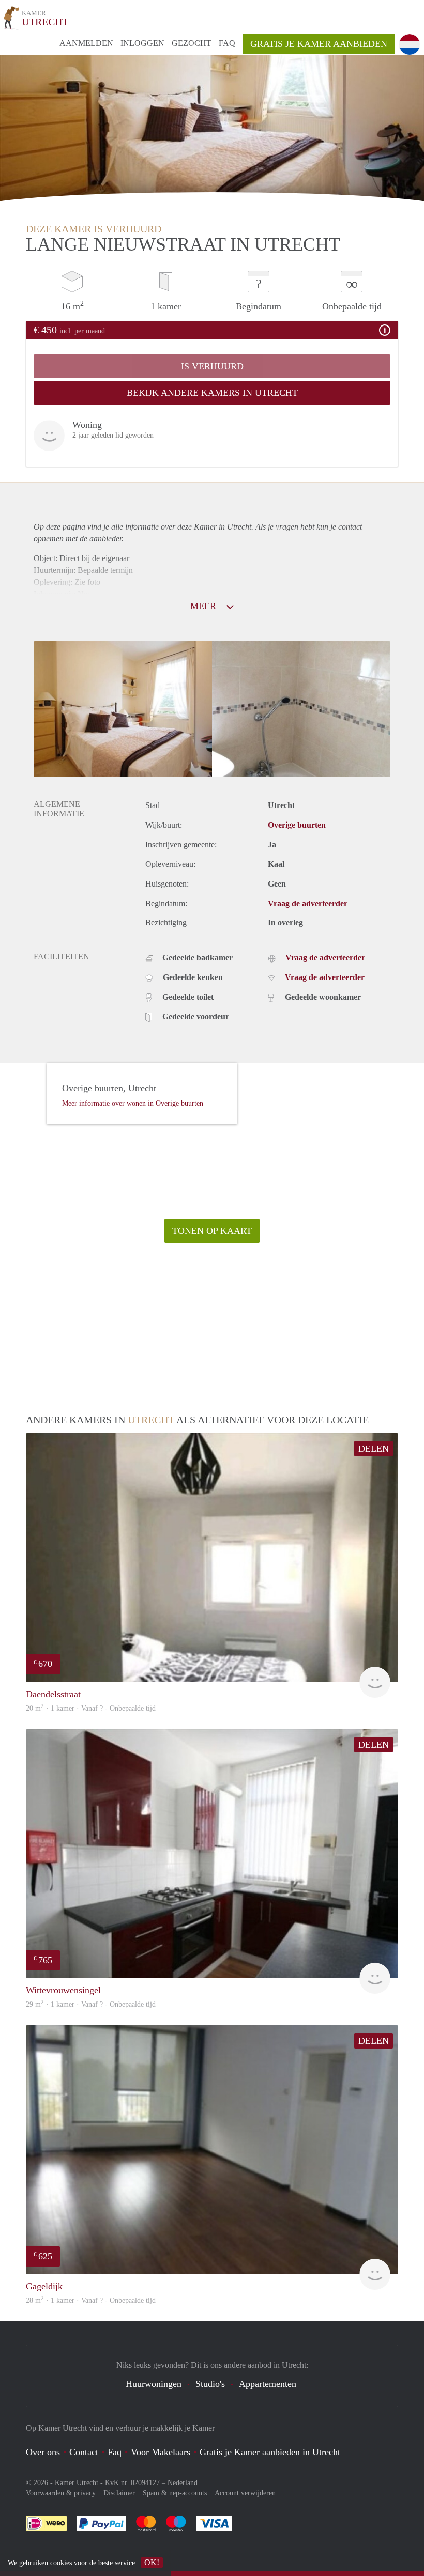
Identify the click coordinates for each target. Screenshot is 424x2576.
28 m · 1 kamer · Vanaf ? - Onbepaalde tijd (91, 2300)
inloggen (142, 43)
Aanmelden (86, 43)
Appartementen (268, 2384)
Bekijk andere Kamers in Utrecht (212, 393)
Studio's (210, 2384)
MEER (205, 606)
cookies (61, 2563)
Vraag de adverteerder (308, 903)
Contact (84, 2452)
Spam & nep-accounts (175, 2493)
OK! (152, 2562)
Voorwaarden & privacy (61, 2493)
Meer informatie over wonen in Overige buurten (133, 1103)
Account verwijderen (245, 2493)
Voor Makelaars (161, 2452)
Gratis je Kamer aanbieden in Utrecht (270, 2452)
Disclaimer (119, 2493)
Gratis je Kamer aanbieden (319, 44)
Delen (374, 1449)
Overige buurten (297, 825)
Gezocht (192, 43)
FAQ (227, 43)
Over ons (43, 2452)
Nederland (183, 2483)
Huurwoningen (154, 2384)
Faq (115, 2452)
